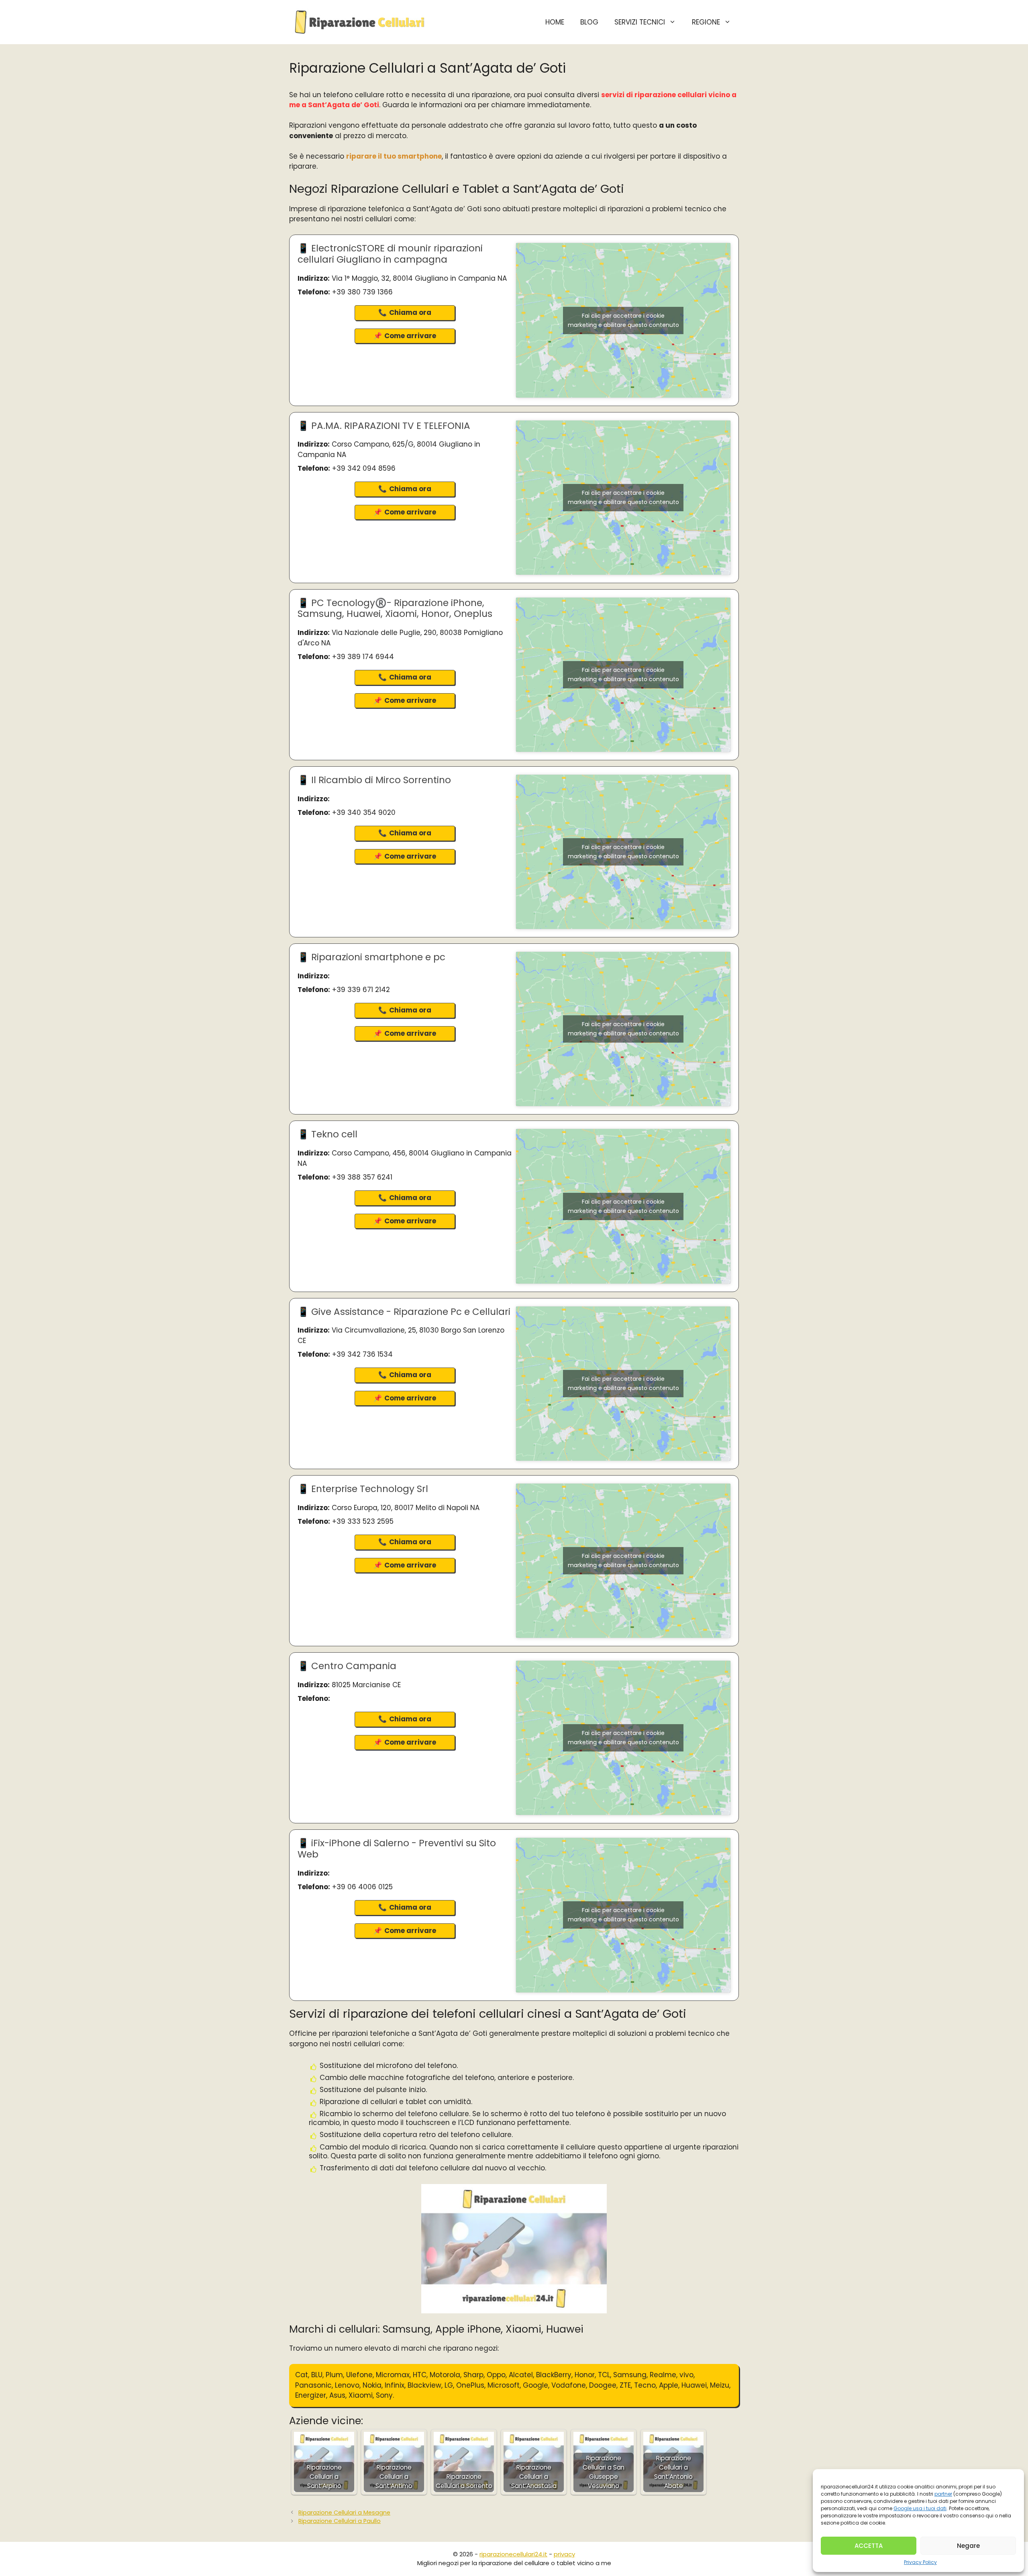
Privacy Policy (920, 2562)
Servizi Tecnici (640, 22)
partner (943, 2494)
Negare (968, 2546)
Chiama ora (410, 312)
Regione (706, 22)
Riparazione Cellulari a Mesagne (344, 2513)
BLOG (589, 22)
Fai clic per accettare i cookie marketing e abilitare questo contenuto (623, 320)
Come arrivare (410, 336)
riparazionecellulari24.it (513, 2554)
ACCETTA (869, 2546)
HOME (555, 22)
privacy (564, 2554)
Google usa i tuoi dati (920, 2508)
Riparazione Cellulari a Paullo (340, 2521)
